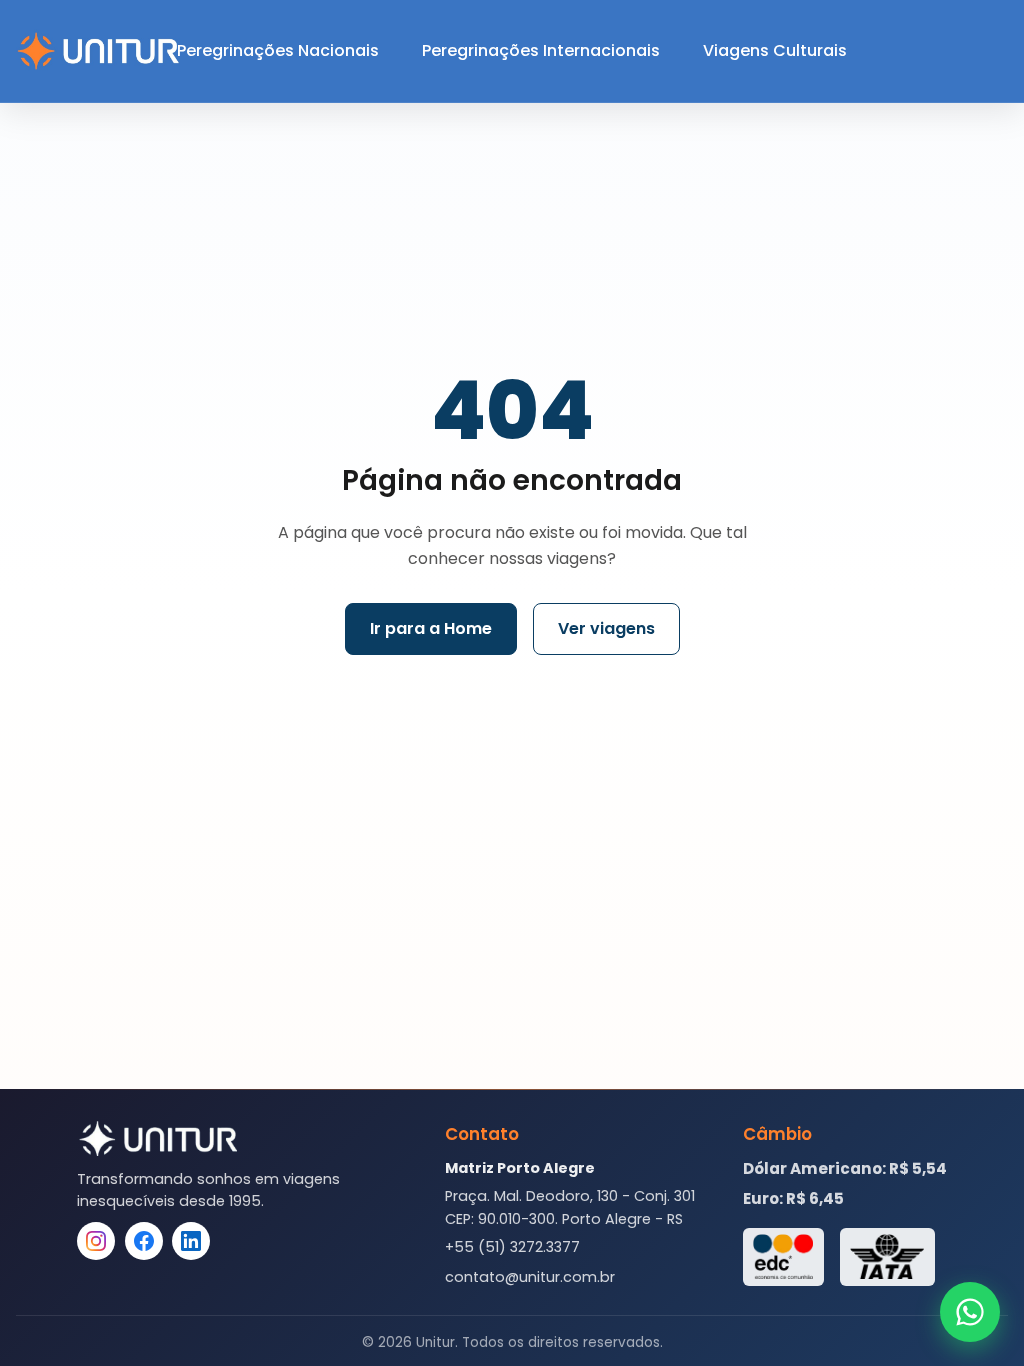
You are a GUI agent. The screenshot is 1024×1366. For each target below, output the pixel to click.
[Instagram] (96, 1241)
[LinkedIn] (191, 1241)
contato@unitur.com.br (530, 1277)
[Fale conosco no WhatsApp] (970, 1312)
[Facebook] (144, 1241)
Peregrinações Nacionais (278, 50)
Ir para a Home (431, 628)
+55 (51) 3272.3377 (512, 1247)
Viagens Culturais (775, 50)
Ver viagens (606, 628)
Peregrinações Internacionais (541, 50)
